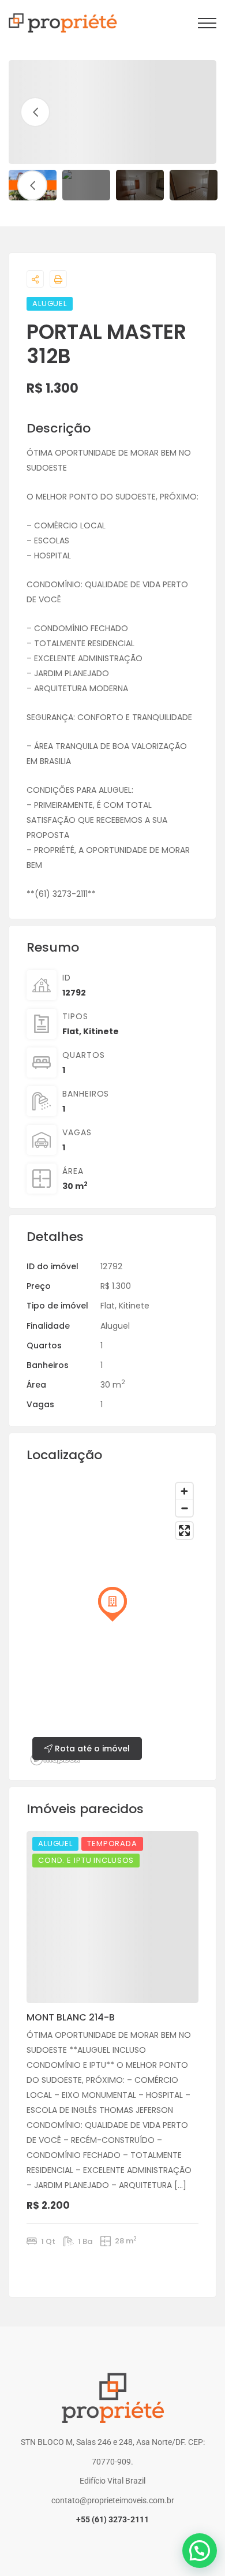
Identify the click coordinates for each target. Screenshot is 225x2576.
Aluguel (115, 1326)
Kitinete (101, 1031)
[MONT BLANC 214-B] (112, 1917)
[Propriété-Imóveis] (63, 23)
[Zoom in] (184, 1491)
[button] (200, 2551)
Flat (71, 1031)
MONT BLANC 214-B (71, 2017)
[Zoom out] (184, 1508)
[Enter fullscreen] (184, 1531)
